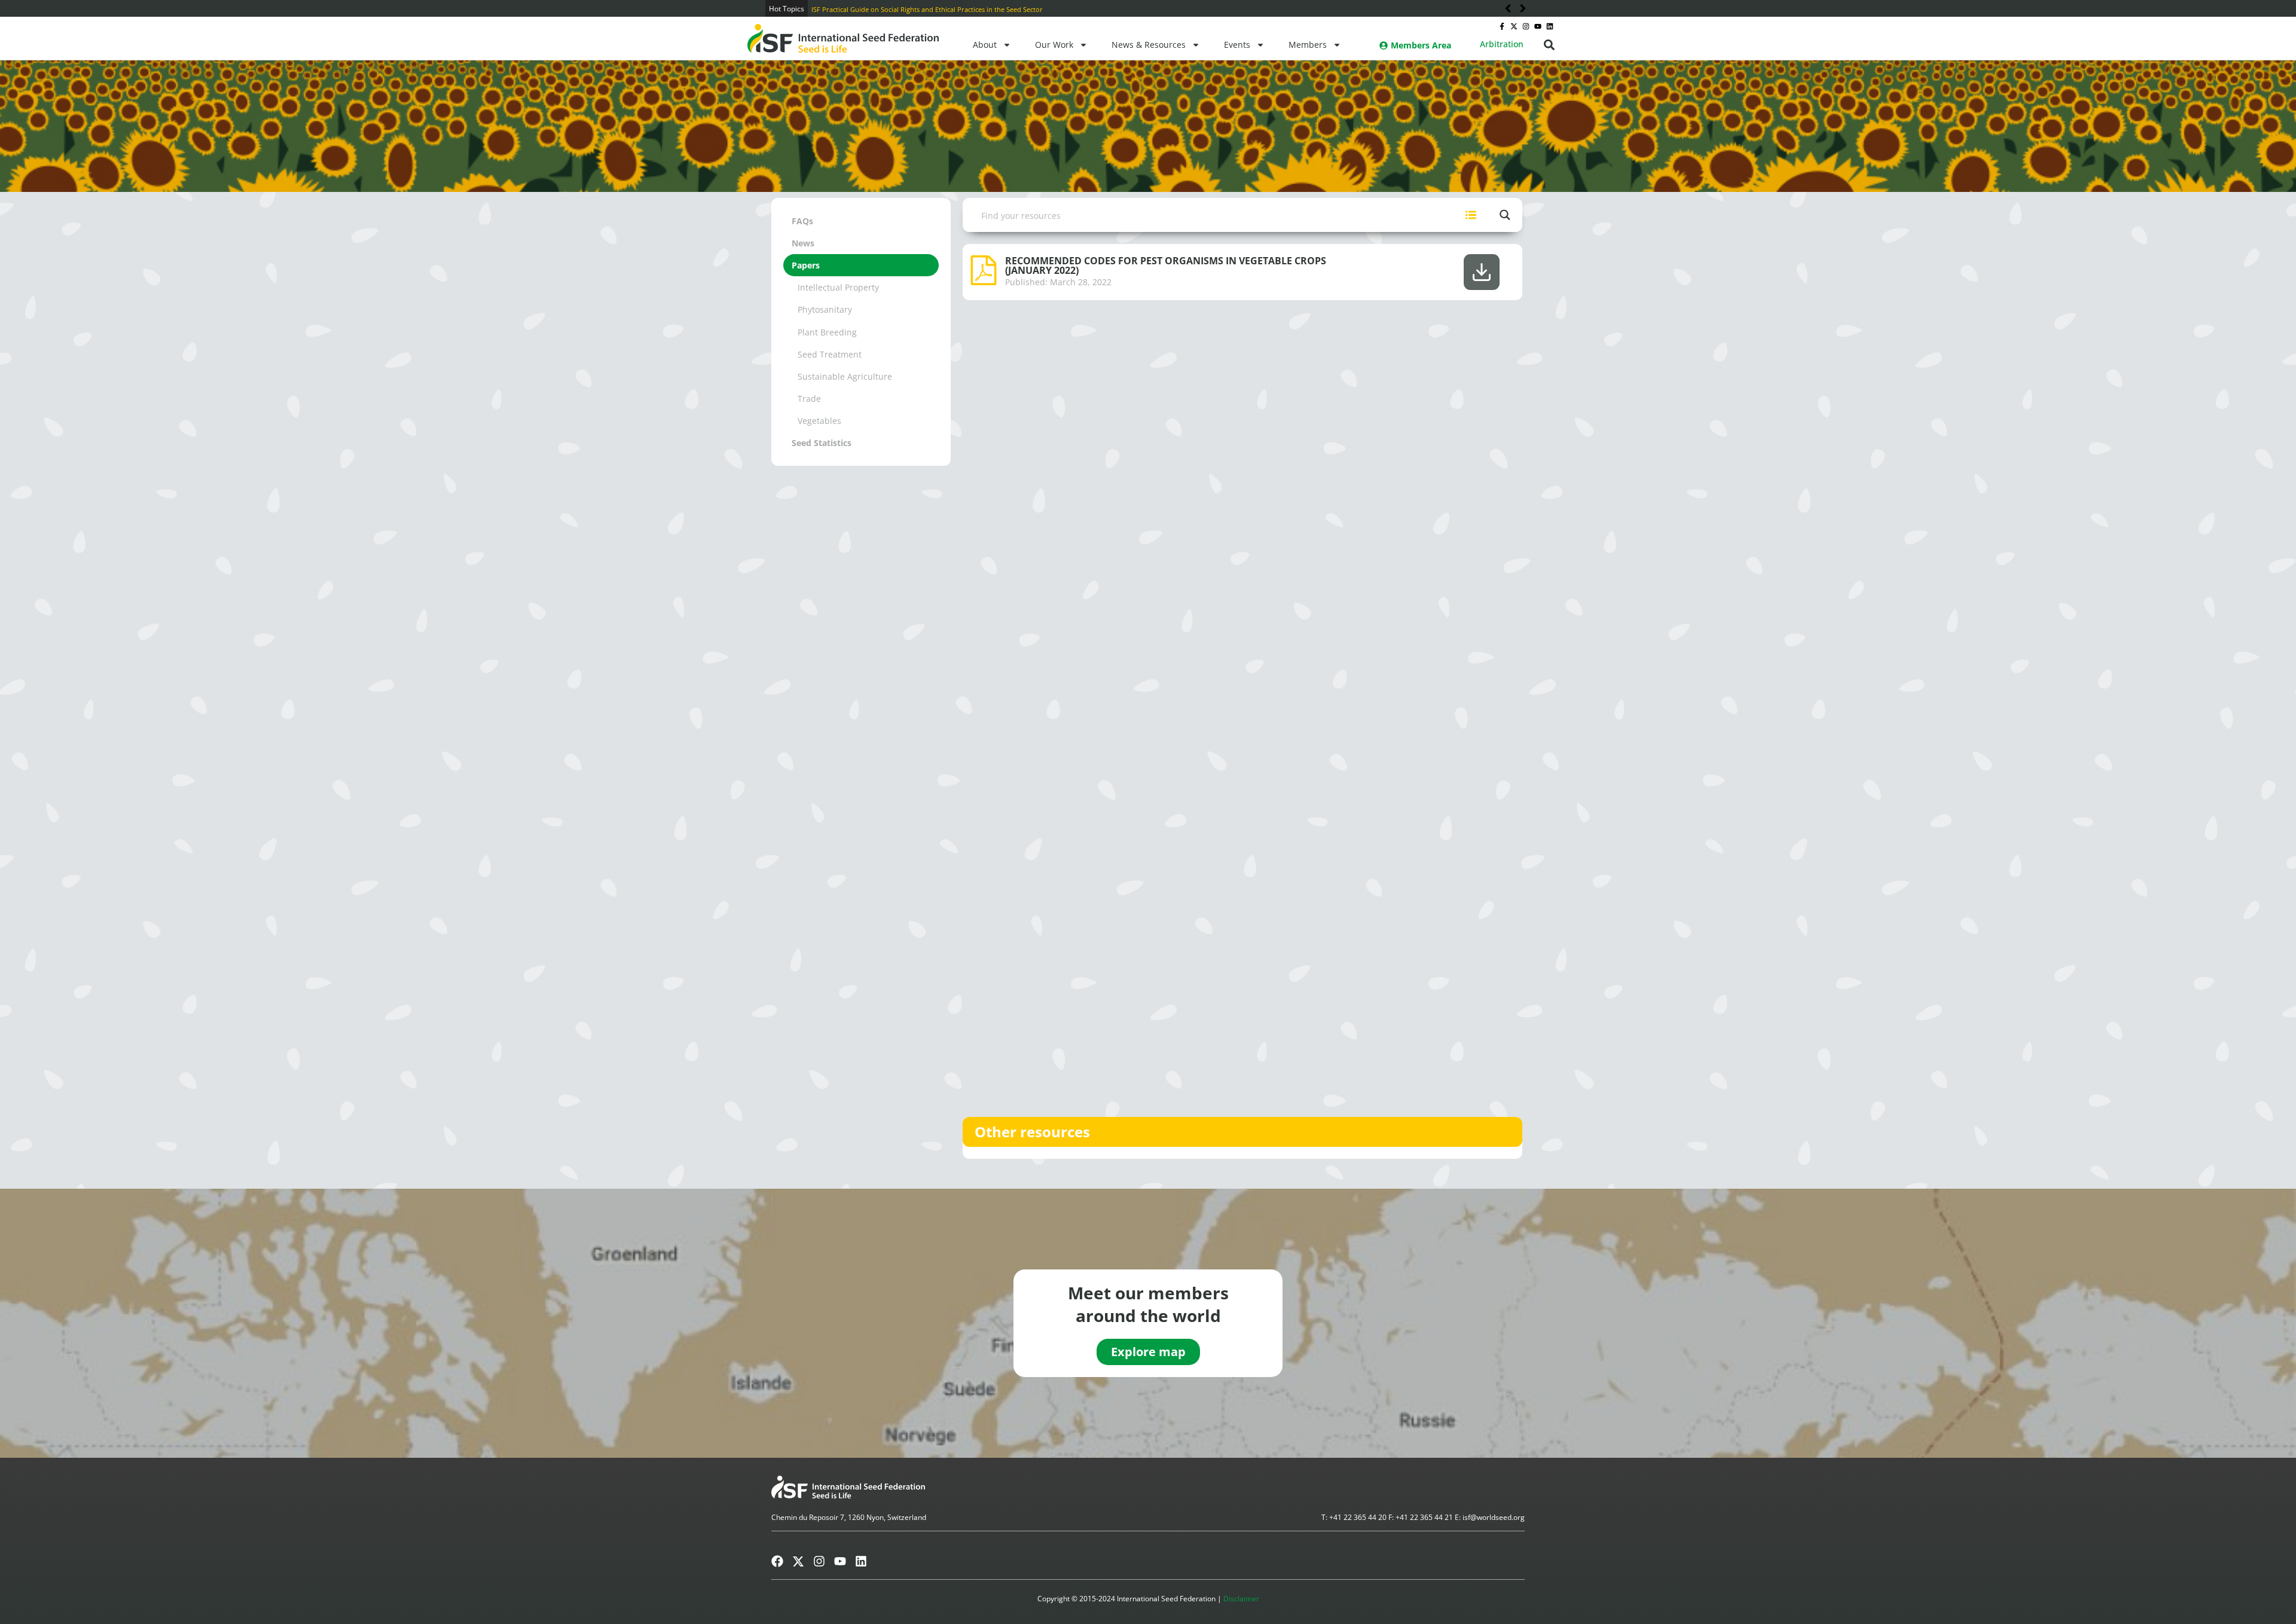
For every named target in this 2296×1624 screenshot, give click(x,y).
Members (1308, 45)
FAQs (802, 221)
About (985, 45)
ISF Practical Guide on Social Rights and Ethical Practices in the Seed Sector (927, 9)
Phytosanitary (825, 309)
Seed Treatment (830, 354)
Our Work (1054, 45)
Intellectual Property (838, 287)
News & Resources (1149, 45)
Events (1237, 45)
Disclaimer (1241, 1599)
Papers (806, 265)
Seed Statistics (822, 443)
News (803, 243)
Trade (809, 399)
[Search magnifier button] (1505, 215)
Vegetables (819, 421)
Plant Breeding (827, 332)
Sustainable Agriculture (845, 376)
